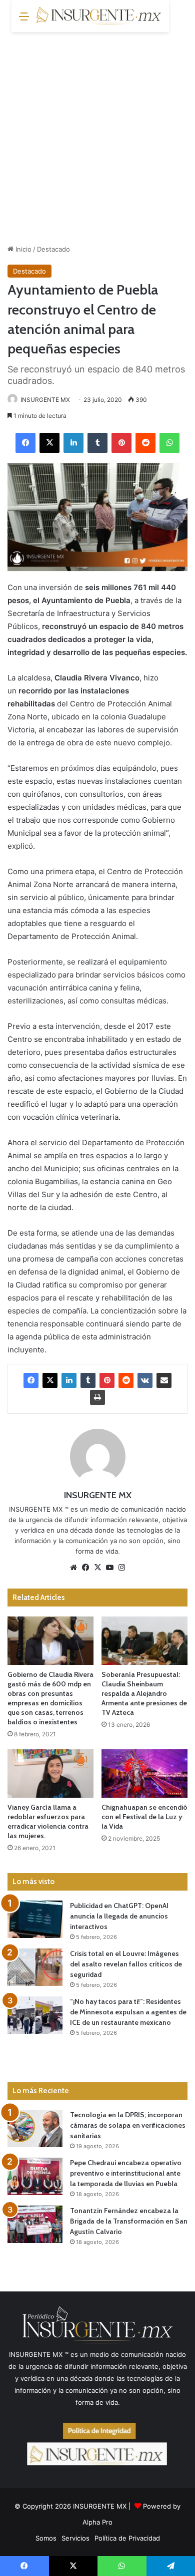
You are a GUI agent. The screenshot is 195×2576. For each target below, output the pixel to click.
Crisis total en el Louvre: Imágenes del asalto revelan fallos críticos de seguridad (126, 1964)
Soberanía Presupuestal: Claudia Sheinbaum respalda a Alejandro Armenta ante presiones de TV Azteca (144, 1693)
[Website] (73, 1568)
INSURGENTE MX (45, 400)
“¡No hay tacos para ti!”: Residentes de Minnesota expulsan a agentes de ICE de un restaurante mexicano (128, 2012)
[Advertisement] (97, 134)
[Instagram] (121, 1568)
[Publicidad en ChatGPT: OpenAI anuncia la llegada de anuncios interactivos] (35, 1919)
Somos (46, 2538)
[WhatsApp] (169, 443)
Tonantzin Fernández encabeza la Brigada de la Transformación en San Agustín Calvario (129, 2221)
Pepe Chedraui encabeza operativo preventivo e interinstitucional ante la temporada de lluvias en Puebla (126, 2173)
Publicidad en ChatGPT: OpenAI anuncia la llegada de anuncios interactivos (119, 1916)
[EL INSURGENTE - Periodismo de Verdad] (99, 16)
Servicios (75, 2538)
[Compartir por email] (164, 1380)
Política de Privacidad (127, 2538)
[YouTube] (109, 1568)
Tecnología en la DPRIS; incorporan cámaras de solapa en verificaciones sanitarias (128, 2125)
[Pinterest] (121, 443)
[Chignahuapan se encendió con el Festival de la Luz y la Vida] (144, 1773)
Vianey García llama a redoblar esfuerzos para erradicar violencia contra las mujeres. (48, 1821)
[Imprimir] (97, 1397)
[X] (49, 443)
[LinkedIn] (73, 443)
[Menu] (24, 20)
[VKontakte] (145, 1380)
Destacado (53, 249)
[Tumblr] (97, 443)
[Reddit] (145, 443)
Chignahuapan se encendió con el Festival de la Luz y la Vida (144, 1817)
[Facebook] (25, 443)
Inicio (22, 249)
